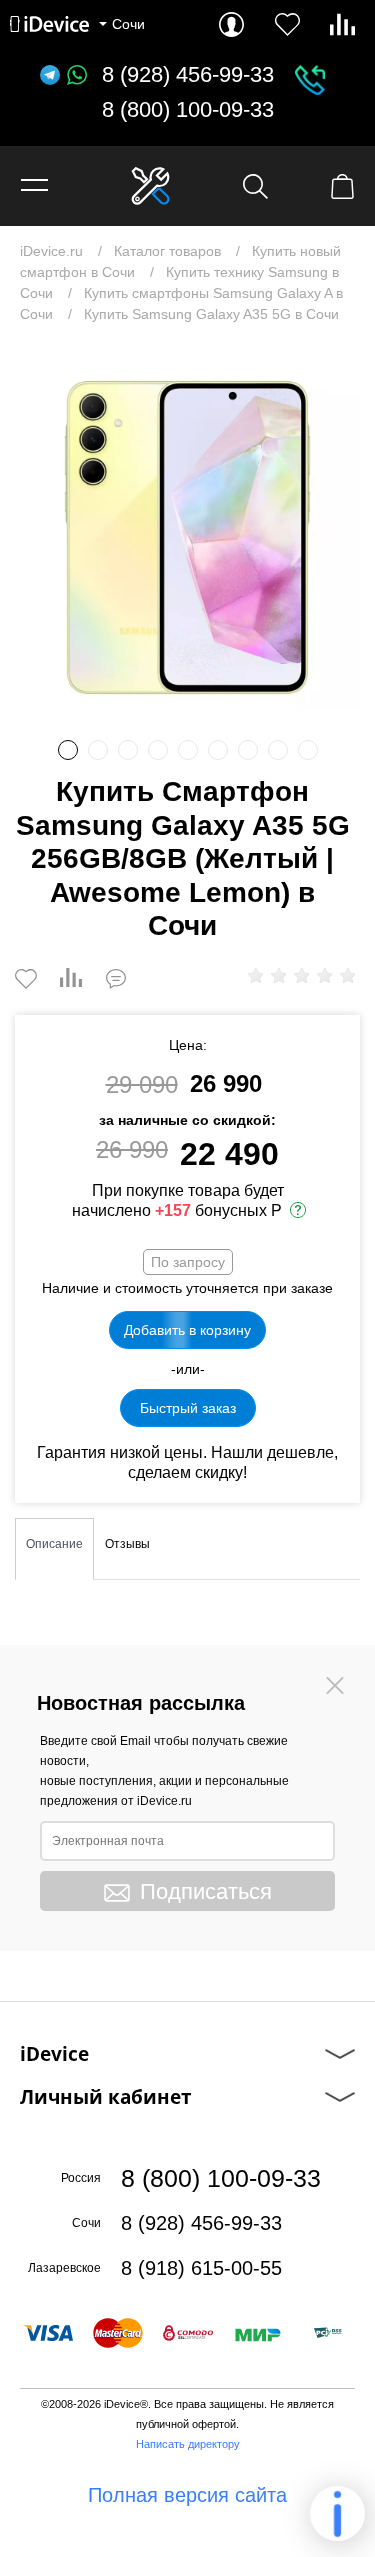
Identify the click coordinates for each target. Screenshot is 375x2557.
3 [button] (128, 750)
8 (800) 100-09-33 (188, 110)
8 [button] (278, 750)
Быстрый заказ (188, 1408)
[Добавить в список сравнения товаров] (71, 979)
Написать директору (188, 2444)
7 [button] (248, 750)
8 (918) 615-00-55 (201, 2268)
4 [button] (158, 750)
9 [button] (308, 750)
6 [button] (218, 750)
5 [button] (188, 750)
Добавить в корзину (187, 1330)
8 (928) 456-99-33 (188, 75)
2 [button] (98, 750)
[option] (187, 537)
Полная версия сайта (187, 2495)
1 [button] (68, 750)
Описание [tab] (54, 1544)
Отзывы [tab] (127, 1544)
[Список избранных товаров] (287, 24)
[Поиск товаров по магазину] (255, 186)
